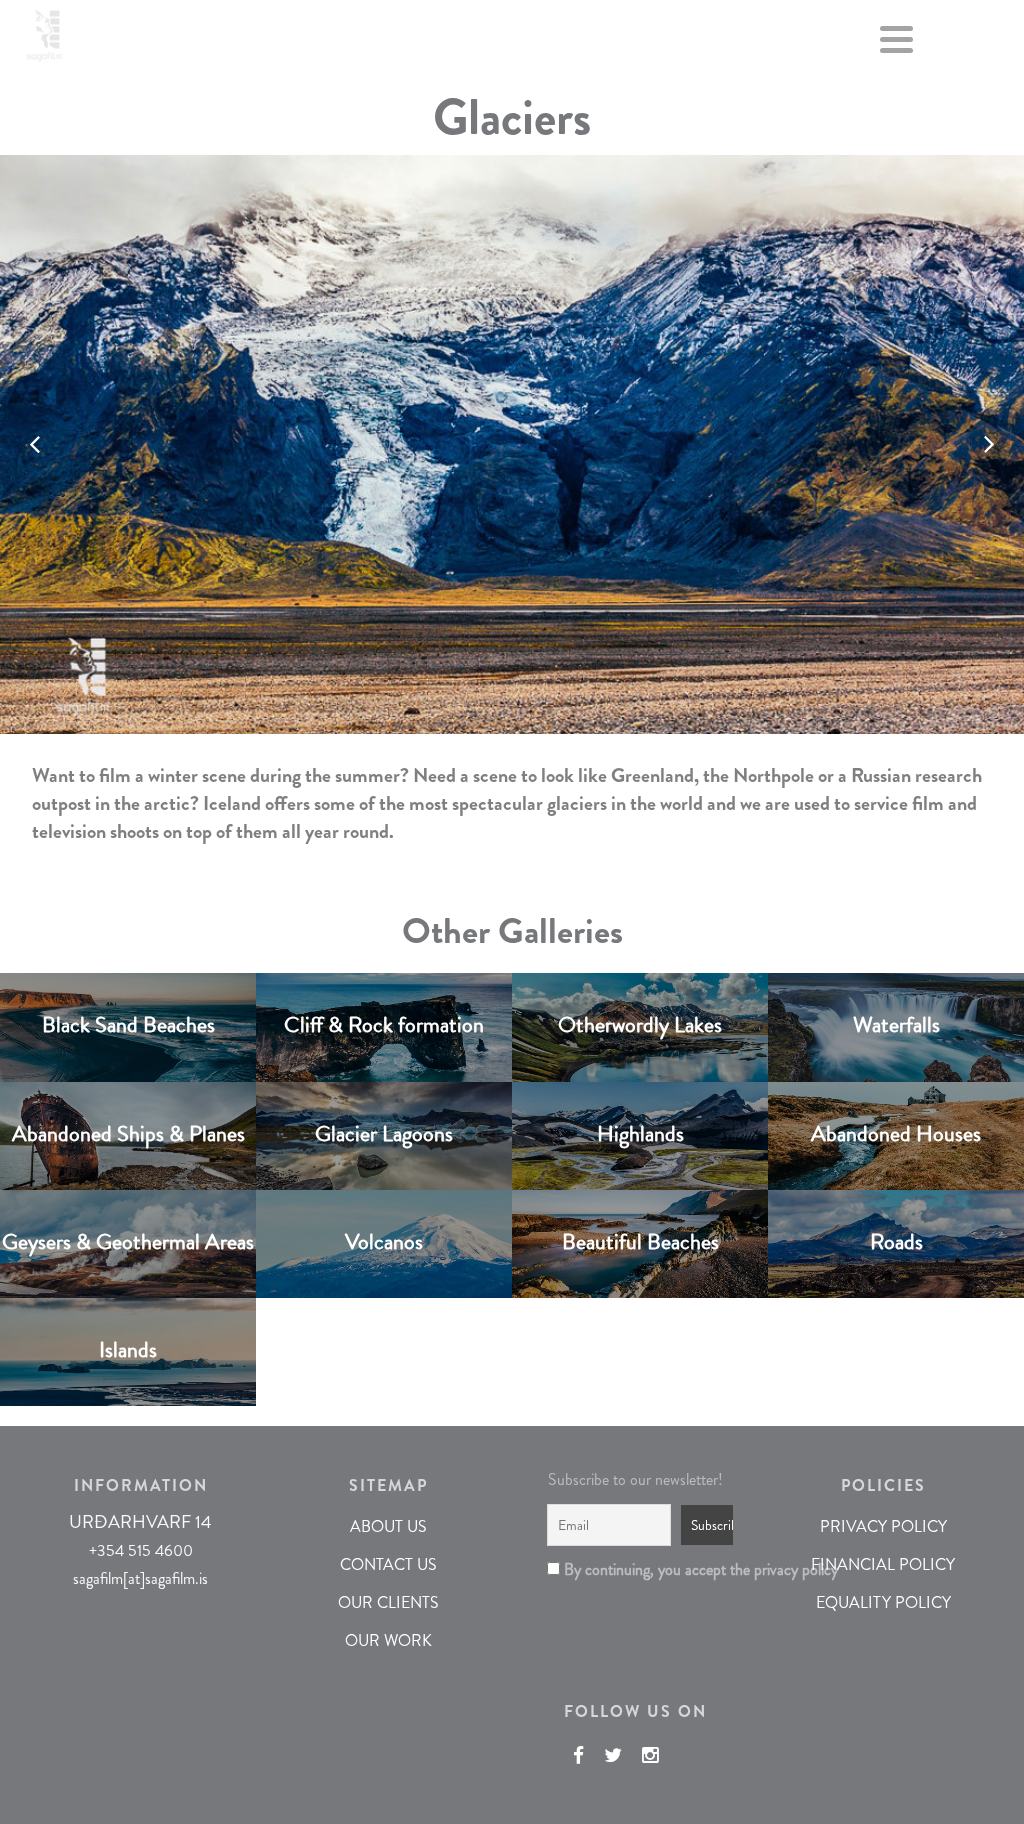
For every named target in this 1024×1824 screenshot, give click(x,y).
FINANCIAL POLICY (883, 1564)
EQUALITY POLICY (883, 1602)
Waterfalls (896, 1025)
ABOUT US (388, 1526)
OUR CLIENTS (388, 1602)
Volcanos (384, 1241)
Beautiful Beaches (640, 1241)
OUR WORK (388, 1640)
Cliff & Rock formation (384, 1025)
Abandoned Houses (896, 1133)
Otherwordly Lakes (640, 1025)
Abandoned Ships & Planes (128, 1133)
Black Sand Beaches (128, 1025)
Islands (128, 1349)
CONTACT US (388, 1564)
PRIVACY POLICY (883, 1526)
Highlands (640, 1133)
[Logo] (44, 31)
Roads (896, 1241)
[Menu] (897, 43)
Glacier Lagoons (384, 1133)
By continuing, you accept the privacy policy (642, 1569)
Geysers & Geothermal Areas (128, 1241)
